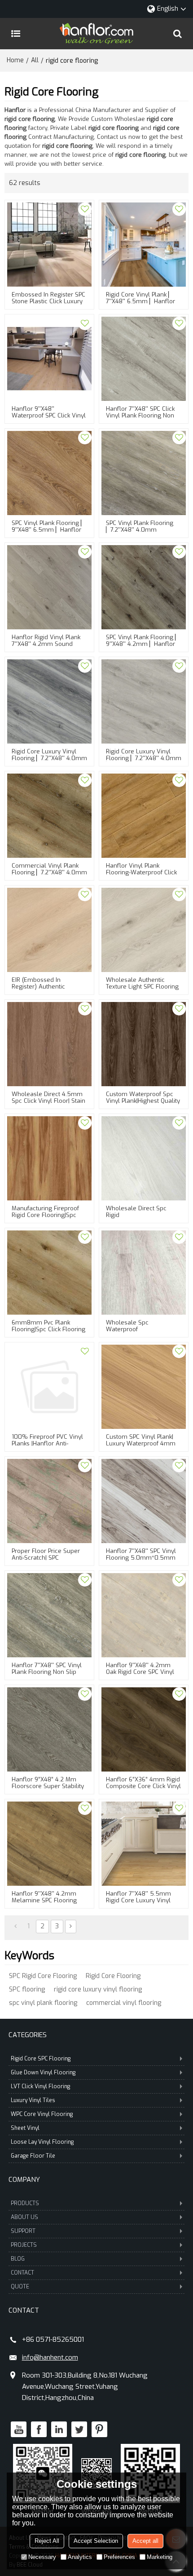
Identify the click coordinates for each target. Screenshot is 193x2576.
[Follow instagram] (99, 2429)
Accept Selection (96, 2541)
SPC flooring (27, 1989)
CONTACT (22, 2273)
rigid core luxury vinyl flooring (98, 1989)
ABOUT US (24, 2217)
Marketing (160, 2557)
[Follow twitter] (79, 2429)
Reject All (47, 2541)
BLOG (18, 2259)
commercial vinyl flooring (124, 2003)
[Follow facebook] (39, 2429)
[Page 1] (15, 1927)
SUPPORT (23, 2231)
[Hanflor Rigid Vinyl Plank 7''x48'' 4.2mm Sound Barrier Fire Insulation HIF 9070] (49, 587)
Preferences (119, 2557)
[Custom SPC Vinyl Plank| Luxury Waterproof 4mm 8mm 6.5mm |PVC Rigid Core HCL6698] (144, 1387)
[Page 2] (71, 1927)
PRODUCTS (25, 2203)
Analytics (80, 2557)
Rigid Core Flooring (113, 1976)
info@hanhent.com (50, 2357)
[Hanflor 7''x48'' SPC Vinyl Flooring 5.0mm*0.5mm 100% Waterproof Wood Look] (144, 1501)
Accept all (145, 2541)
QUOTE (20, 2287)
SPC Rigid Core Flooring (43, 1976)
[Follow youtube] (19, 2429)
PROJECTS (24, 2245)
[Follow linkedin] (59, 2429)
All (35, 60)
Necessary (42, 2557)
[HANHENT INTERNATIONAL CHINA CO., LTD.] (96, 34)
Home (15, 60)
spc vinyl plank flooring (43, 2003)
